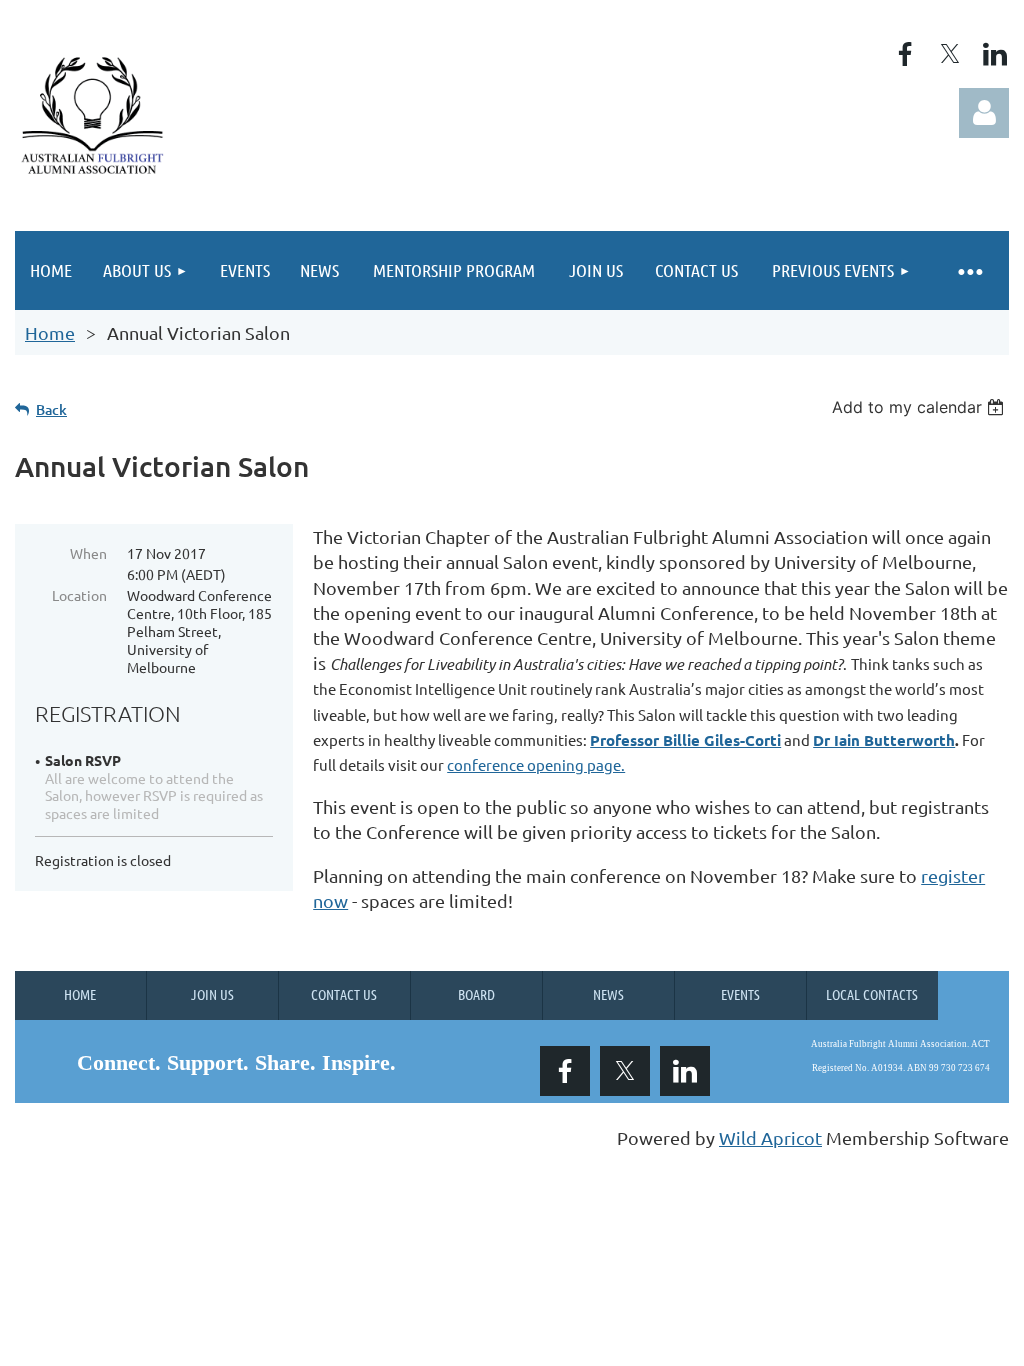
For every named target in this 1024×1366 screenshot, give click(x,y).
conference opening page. (536, 764)
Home (50, 332)
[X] (950, 54)
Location (79, 595)
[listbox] (920, 407)
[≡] (969, 270)
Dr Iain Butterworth (884, 740)
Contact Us (344, 994)
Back (51, 409)
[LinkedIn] (995, 54)
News (608, 994)
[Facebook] (905, 54)
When (88, 553)
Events (740, 994)
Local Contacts (872, 994)
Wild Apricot (770, 1137)
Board (476, 994)
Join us (212, 994)
